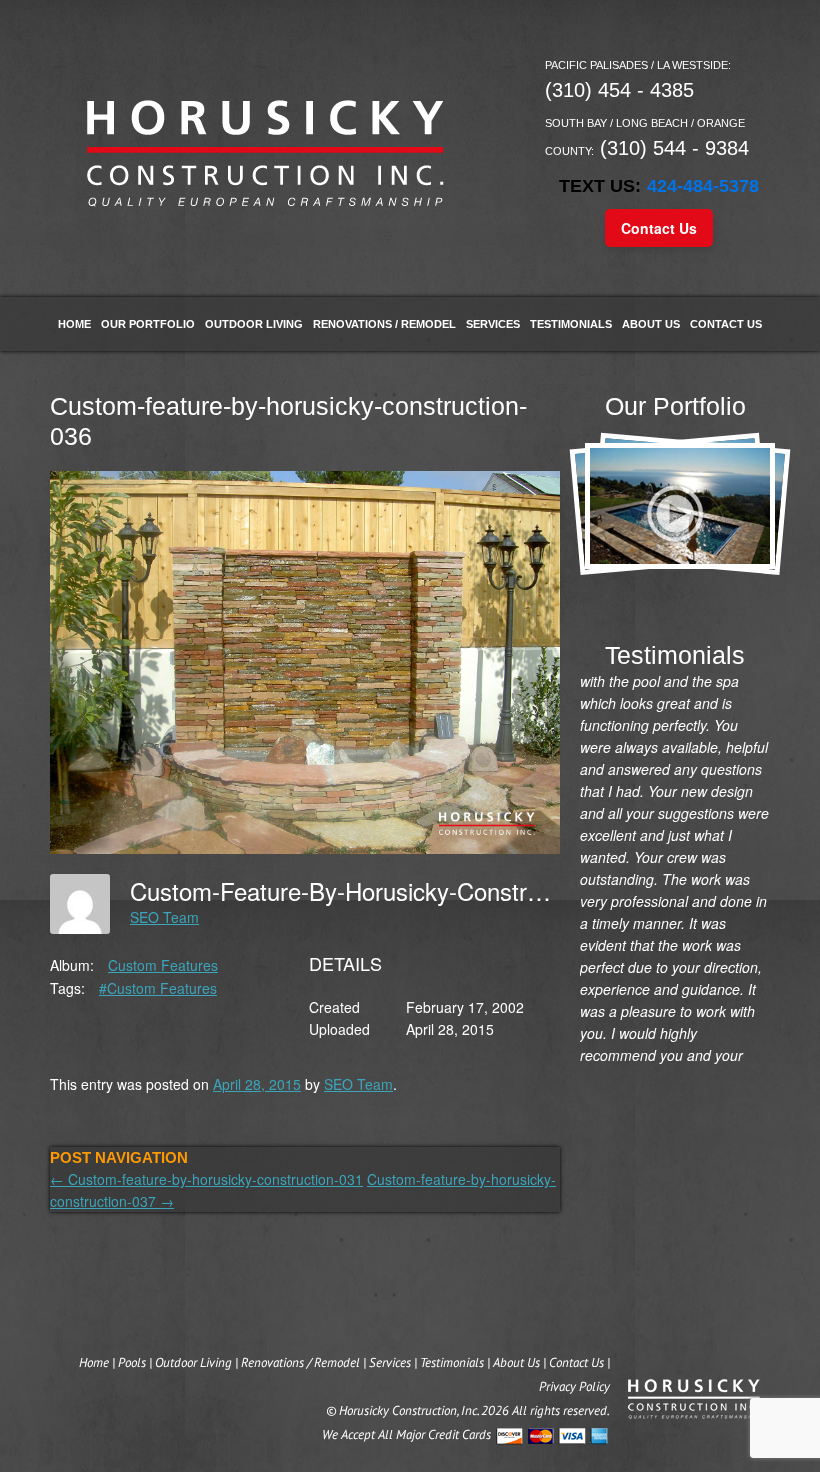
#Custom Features (158, 988)
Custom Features (163, 965)
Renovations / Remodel (384, 324)
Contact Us (659, 228)
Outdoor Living (254, 324)
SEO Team (164, 917)
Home (74, 324)
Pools (132, 1362)
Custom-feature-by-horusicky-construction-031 (206, 1179)
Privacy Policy (574, 1386)
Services (493, 324)
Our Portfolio (148, 324)
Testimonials (571, 324)
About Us (651, 324)
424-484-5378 (703, 186)
